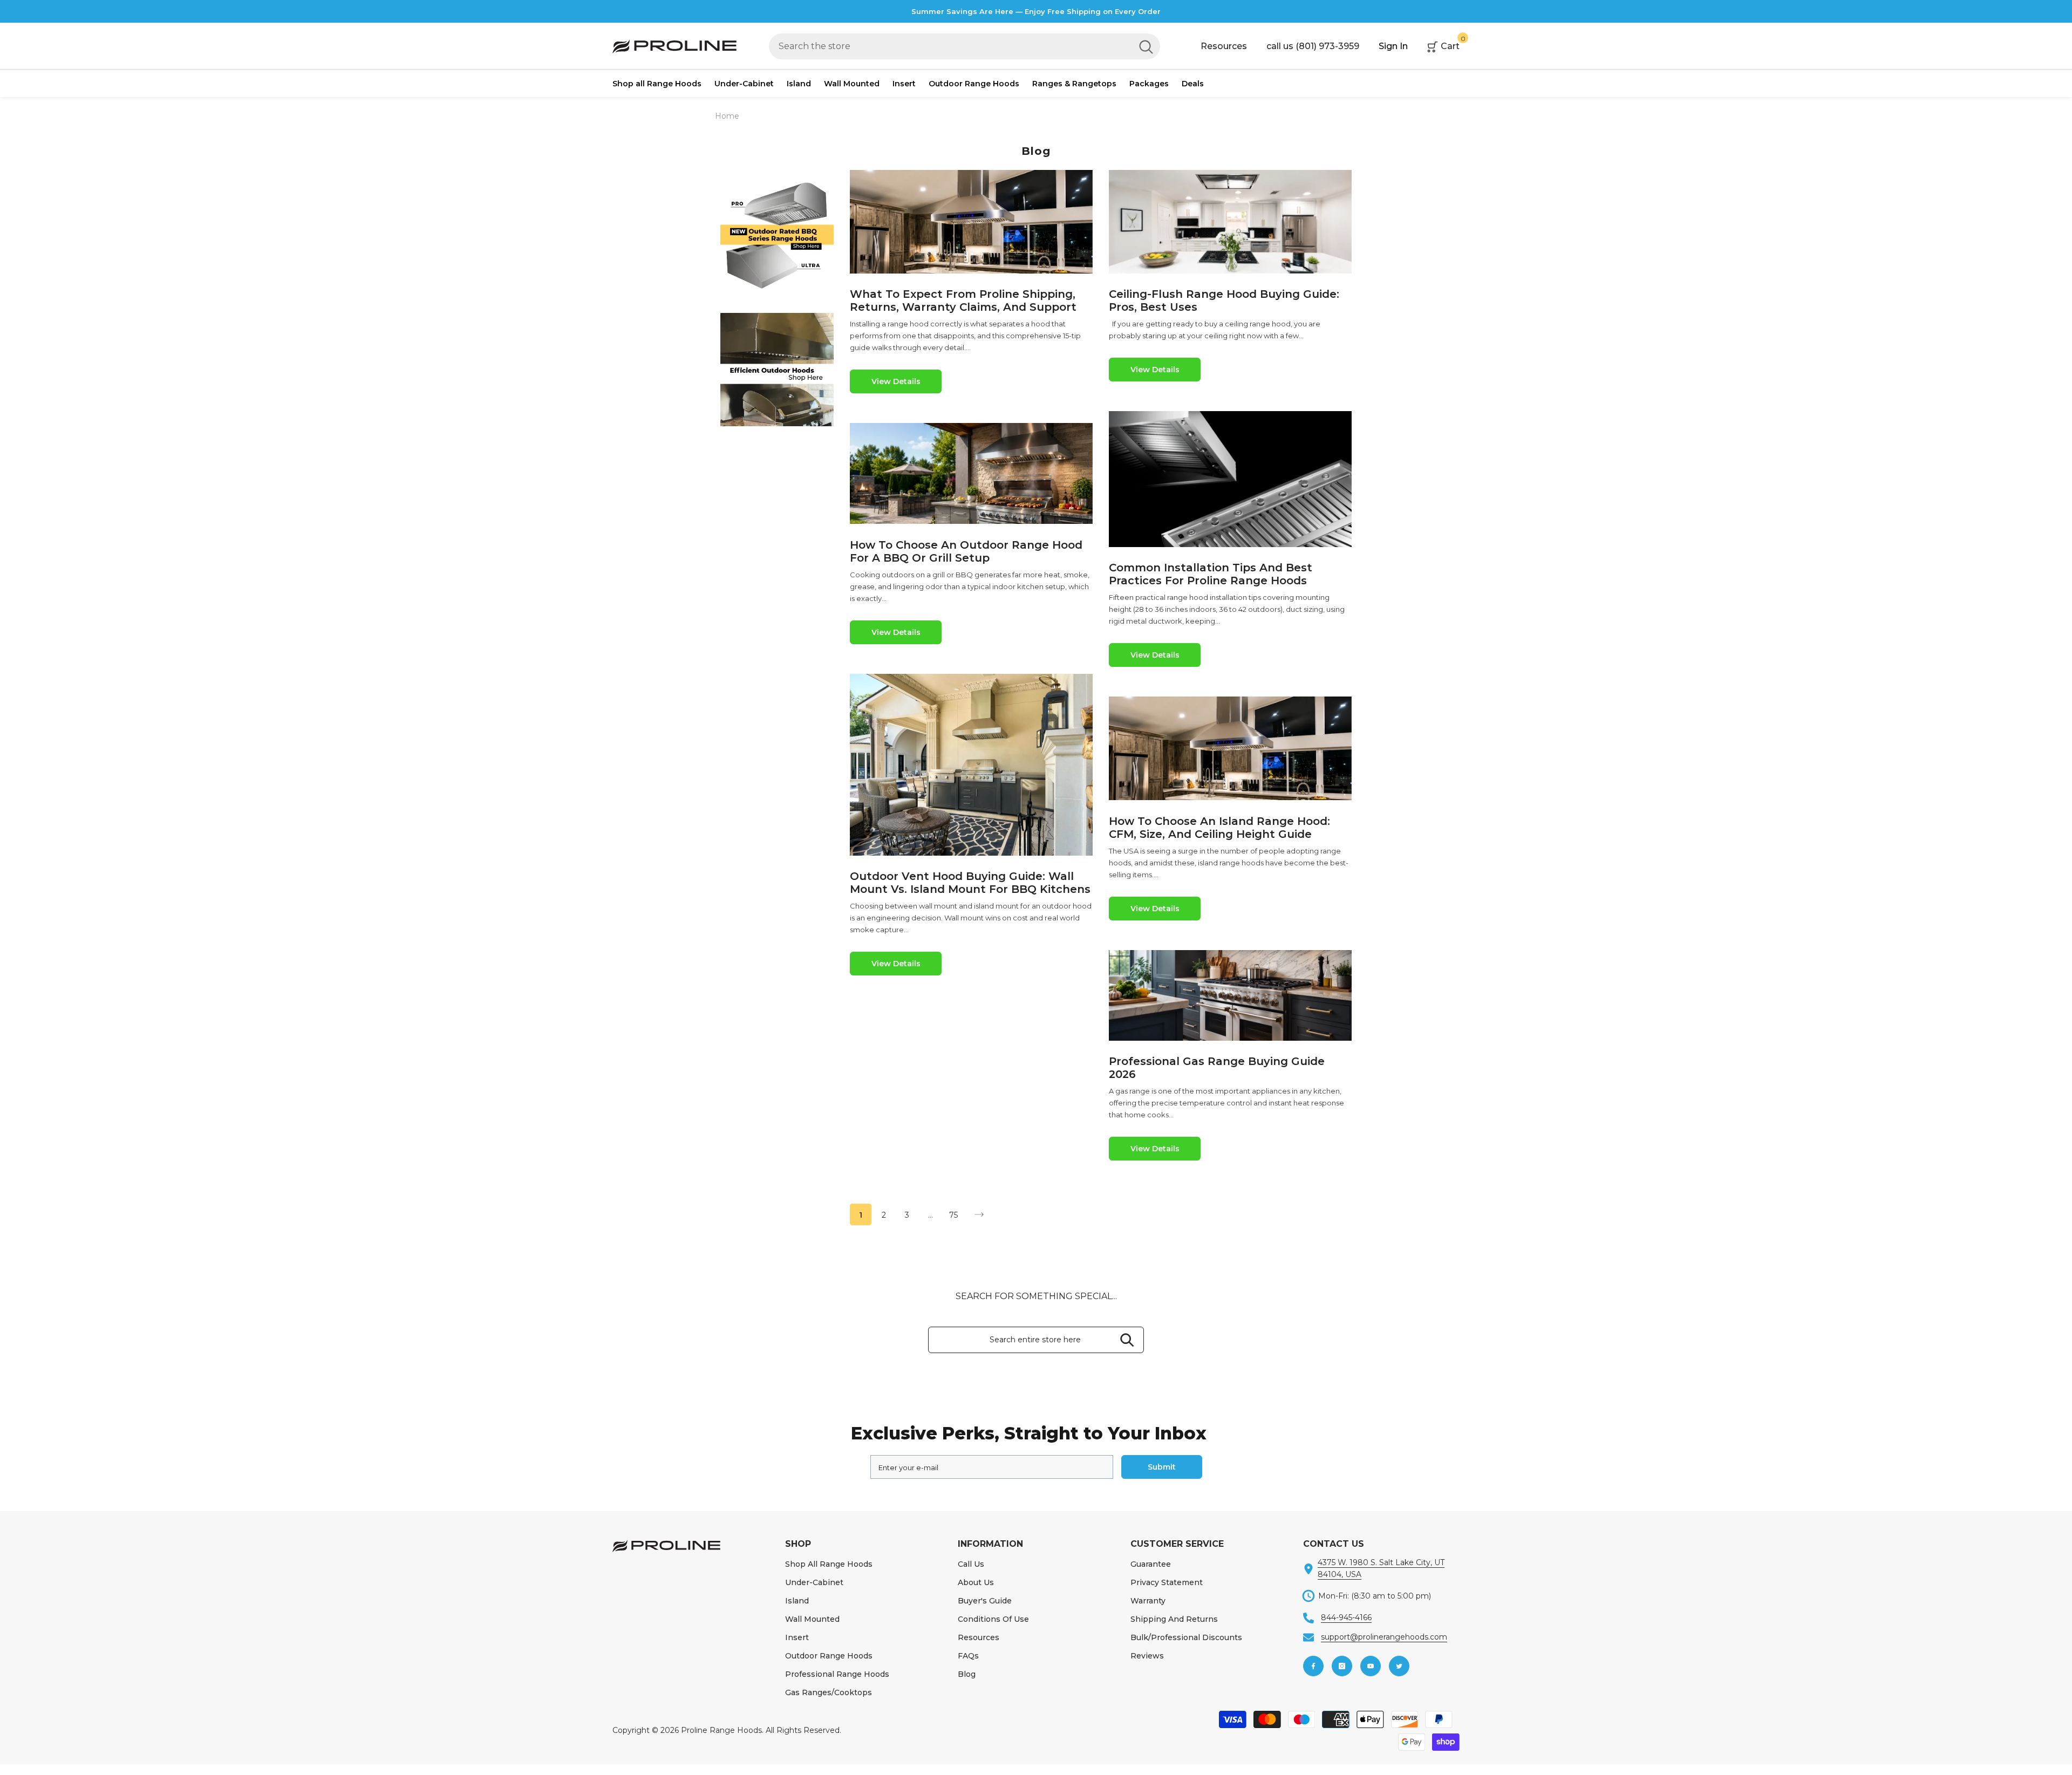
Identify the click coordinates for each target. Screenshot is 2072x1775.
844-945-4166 (1346, 1617)
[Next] (979, 1215)
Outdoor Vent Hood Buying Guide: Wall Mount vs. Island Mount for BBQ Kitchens (970, 883)
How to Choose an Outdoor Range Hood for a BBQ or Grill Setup (966, 551)
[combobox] (950, 46)
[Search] (965, 46)
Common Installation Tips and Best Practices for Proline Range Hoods (1211, 574)
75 (953, 1215)
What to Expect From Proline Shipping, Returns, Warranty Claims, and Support (963, 301)
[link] (777, 235)
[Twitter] (1399, 1666)
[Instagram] (1342, 1666)
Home (727, 116)
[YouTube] (1371, 1666)
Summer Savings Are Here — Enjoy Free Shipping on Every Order (1036, 11)
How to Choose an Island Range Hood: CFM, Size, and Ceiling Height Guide (1219, 828)
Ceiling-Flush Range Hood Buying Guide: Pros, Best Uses (1224, 301)
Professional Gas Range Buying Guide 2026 (1217, 1068)
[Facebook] (1313, 1666)
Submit (1162, 1467)
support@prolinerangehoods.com (1384, 1637)
